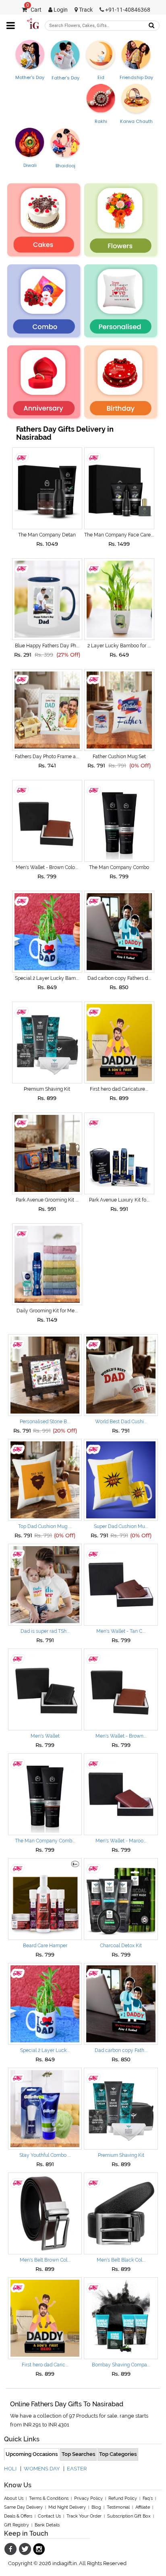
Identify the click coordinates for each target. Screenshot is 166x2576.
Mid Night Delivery (67, 2507)
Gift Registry (17, 2525)
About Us (14, 2498)
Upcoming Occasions (32, 2454)
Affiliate (143, 2507)
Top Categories (118, 2454)
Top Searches (78, 2454)
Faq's (148, 2498)
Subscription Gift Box (129, 2516)
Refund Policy (123, 2498)
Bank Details (47, 2525)
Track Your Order (84, 2516)
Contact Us (49, 2516)
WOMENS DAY (42, 2469)
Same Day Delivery (23, 2507)
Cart (34, 10)
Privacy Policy (88, 2498)
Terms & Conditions (49, 2498)
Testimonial (118, 2507)
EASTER (77, 2469)
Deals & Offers (18, 2516)
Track (85, 10)
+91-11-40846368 (127, 10)
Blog (96, 2507)
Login (60, 10)
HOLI (10, 2469)
